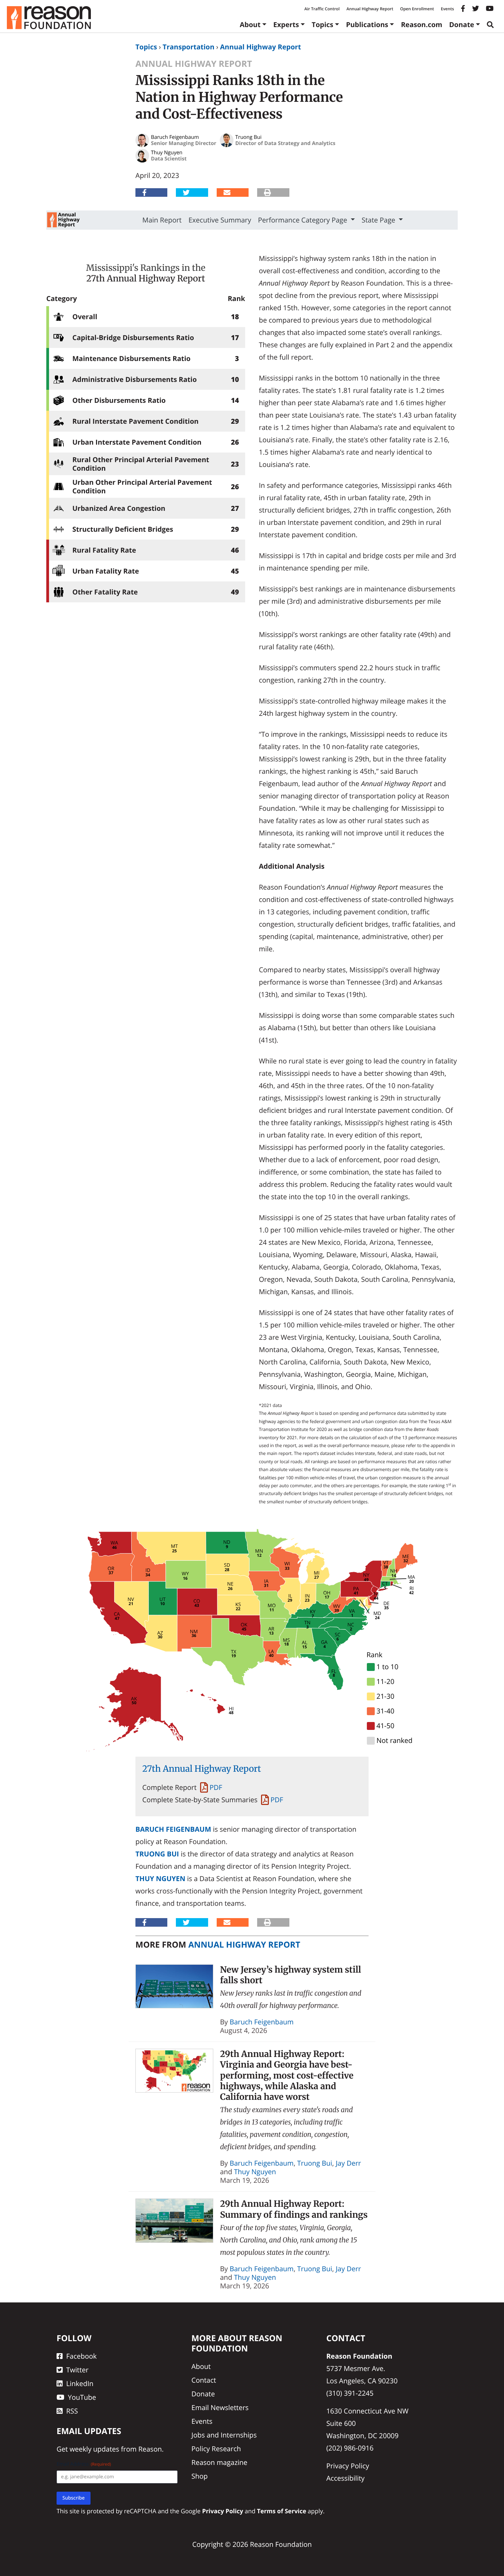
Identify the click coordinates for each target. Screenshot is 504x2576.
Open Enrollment (417, 9)
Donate (462, 25)
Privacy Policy (348, 2466)
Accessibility (346, 2478)
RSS (72, 2411)
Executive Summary (220, 220)
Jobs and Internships (224, 2435)
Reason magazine (219, 2462)
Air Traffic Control (322, 9)
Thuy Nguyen (160, 1879)
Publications (367, 25)
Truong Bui (157, 1854)
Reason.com (422, 25)
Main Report (162, 220)
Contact (204, 2380)
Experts (286, 25)
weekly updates (94, 2449)
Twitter (77, 2370)
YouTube (82, 2397)
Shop (200, 2476)
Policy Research (216, 2449)
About (250, 25)
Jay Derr (348, 2163)
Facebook (81, 2356)
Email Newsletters (220, 2408)
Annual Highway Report (370, 9)
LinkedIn (80, 2384)
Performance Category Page (304, 220)
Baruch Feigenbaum (173, 1829)
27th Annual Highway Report (146, 278)
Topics (322, 25)
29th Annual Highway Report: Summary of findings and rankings (294, 2209)
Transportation (188, 47)
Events (447, 9)
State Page (379, 220)
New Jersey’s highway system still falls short (291, 1975)
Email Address (84, 2464)
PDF (216, 1787)
